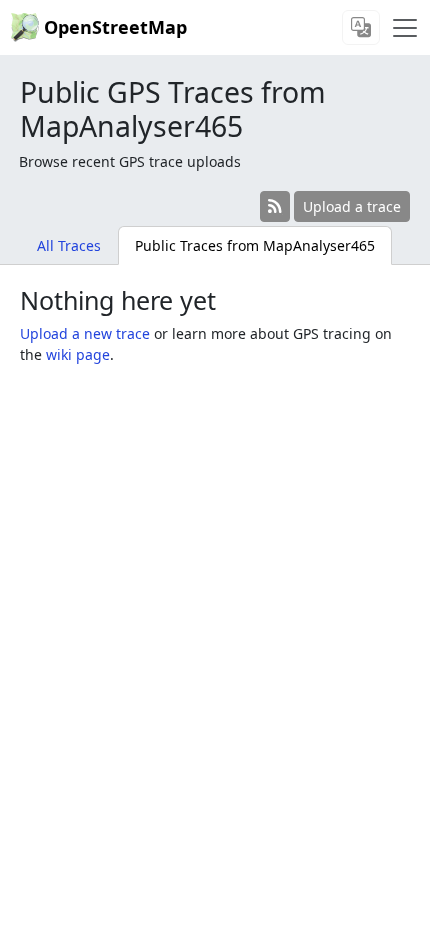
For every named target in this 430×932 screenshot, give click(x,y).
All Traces (69, 245)
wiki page (78, 354)
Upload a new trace (85, 333)
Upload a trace (352, 206)
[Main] (405, 28)
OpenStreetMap (115, 27)
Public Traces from (255, 245)
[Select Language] (361, 27)
